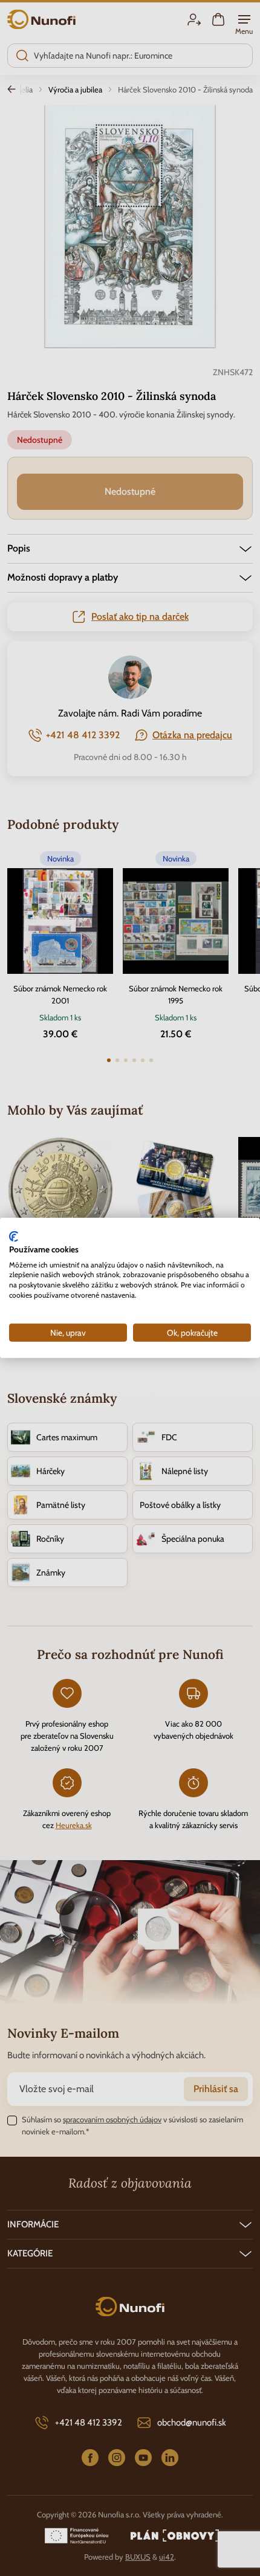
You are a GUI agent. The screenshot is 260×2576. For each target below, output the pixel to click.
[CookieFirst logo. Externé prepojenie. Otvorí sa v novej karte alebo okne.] (14, 1237)
